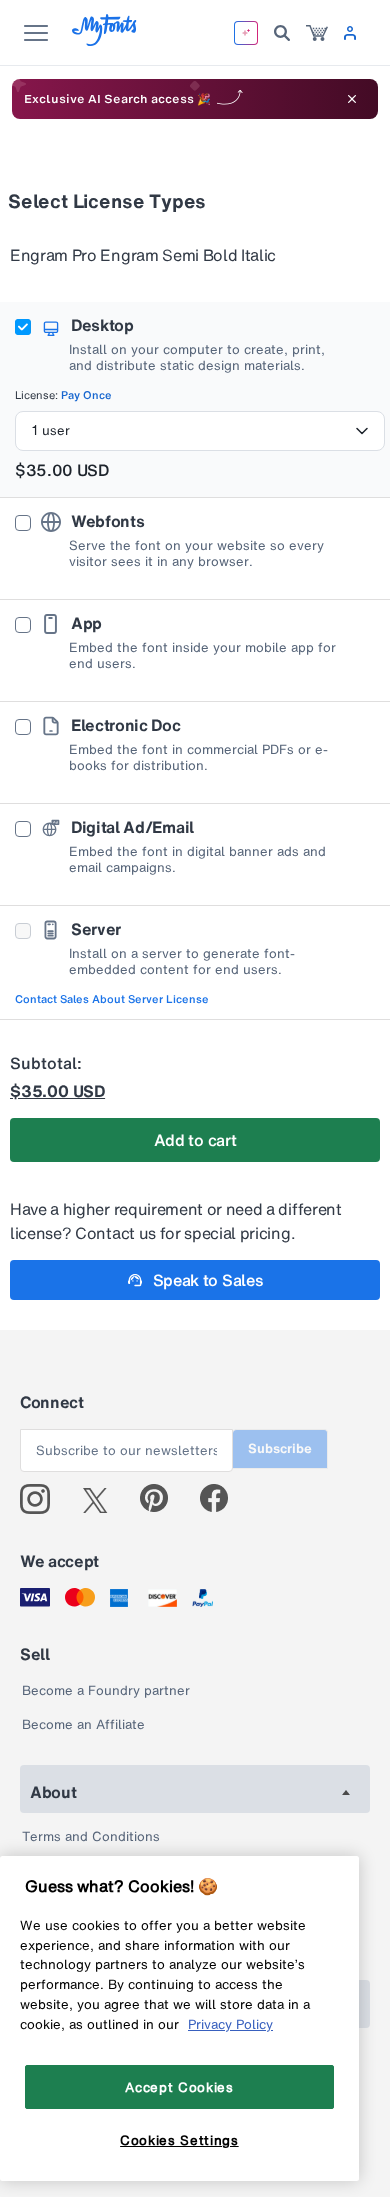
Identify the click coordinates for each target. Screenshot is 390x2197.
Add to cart (195, 1140)
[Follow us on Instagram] (42, 1499)
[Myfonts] (105, 40)
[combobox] (200, 431)
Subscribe (280, 1448)
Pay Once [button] (86, 395)
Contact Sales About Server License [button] (112, 999)
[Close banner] (352, 99)
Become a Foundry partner (106, 1690)
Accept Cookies (179, 2087)
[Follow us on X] (102, 1499)
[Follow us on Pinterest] (162, 1499)
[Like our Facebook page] (222, 1499)
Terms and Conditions (91, 1836)
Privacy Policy (230, 2024)
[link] (317, 33)
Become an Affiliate (83, 1724)
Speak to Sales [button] (208, 1280)
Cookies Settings (179, 2140)
